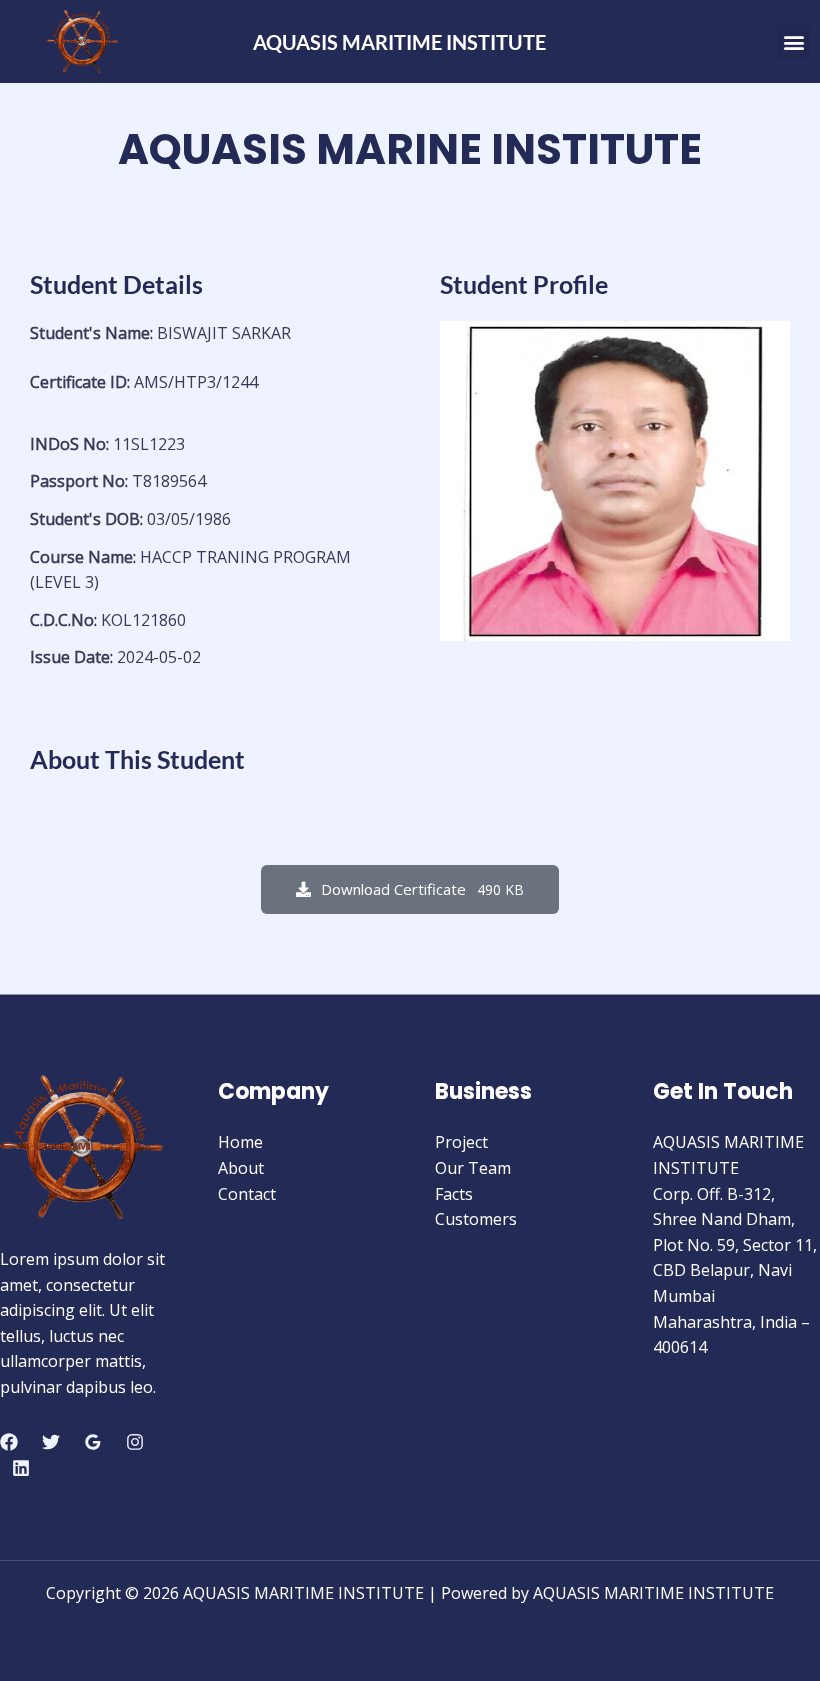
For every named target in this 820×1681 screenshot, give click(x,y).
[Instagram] (135, 1442)
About (241, 1168)
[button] (793, 41)
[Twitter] (51, 1442)
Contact (247, 1194)
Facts (454, 1194)
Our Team (473, 1168)
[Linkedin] (21, 1468)
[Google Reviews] (93, 1442)
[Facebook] (9, 1442)
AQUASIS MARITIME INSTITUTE (399, 42)
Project (461, 1142)
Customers (476, 1219)
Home (240, 1142)
